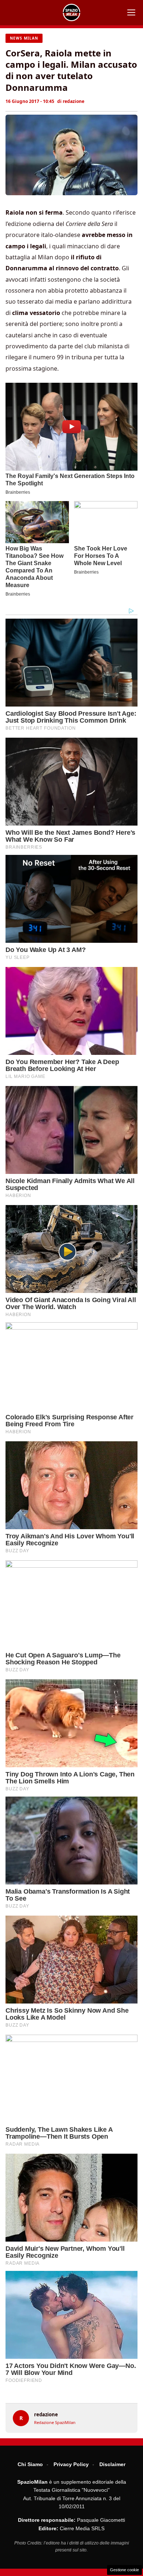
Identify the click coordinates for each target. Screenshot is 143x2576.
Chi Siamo (30, 2464)
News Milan (24, 38)
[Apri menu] (131, 12)
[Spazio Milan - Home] (71, 12)
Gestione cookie (124, 2570)
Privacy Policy (71, 2464)
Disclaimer (112, 2464)
